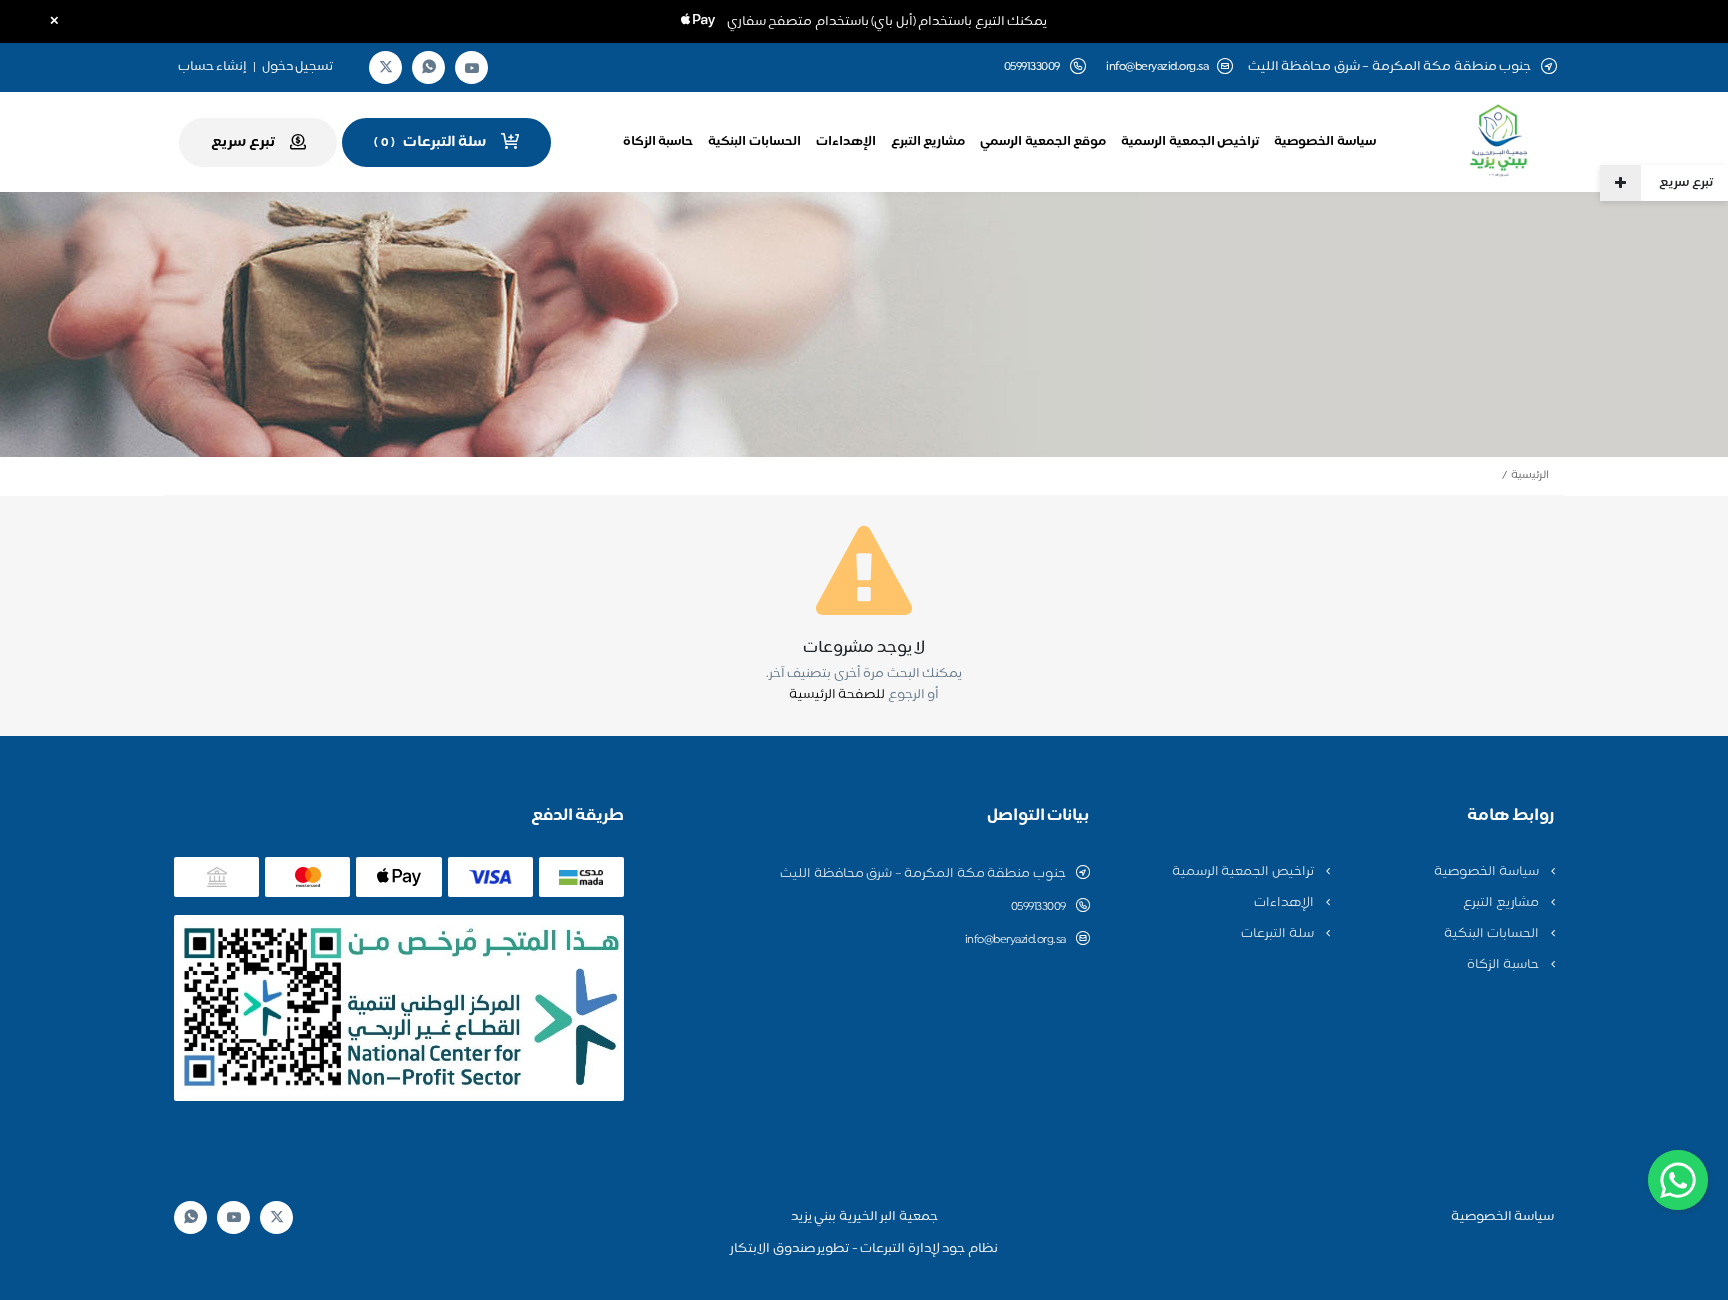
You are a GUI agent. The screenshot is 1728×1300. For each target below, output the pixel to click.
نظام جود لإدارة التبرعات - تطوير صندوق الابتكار (864, 1249)
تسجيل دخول (298, 67)
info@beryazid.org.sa (1157, 67)
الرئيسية (1530, 475)
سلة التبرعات (1278, 934)
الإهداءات (846, 142)
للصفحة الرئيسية (837, 695)
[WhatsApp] (429, 67)
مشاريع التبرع (928, 142)
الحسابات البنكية (754, 142)
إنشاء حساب (213, 67)
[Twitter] (386, 67)
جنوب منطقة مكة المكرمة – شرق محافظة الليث (923, 874)
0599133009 (1038, 907)
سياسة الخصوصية (1325, 142)
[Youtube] (472, 68)
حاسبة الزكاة (658, 142)
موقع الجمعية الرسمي (1043, 142)
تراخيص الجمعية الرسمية (1190, 142)
